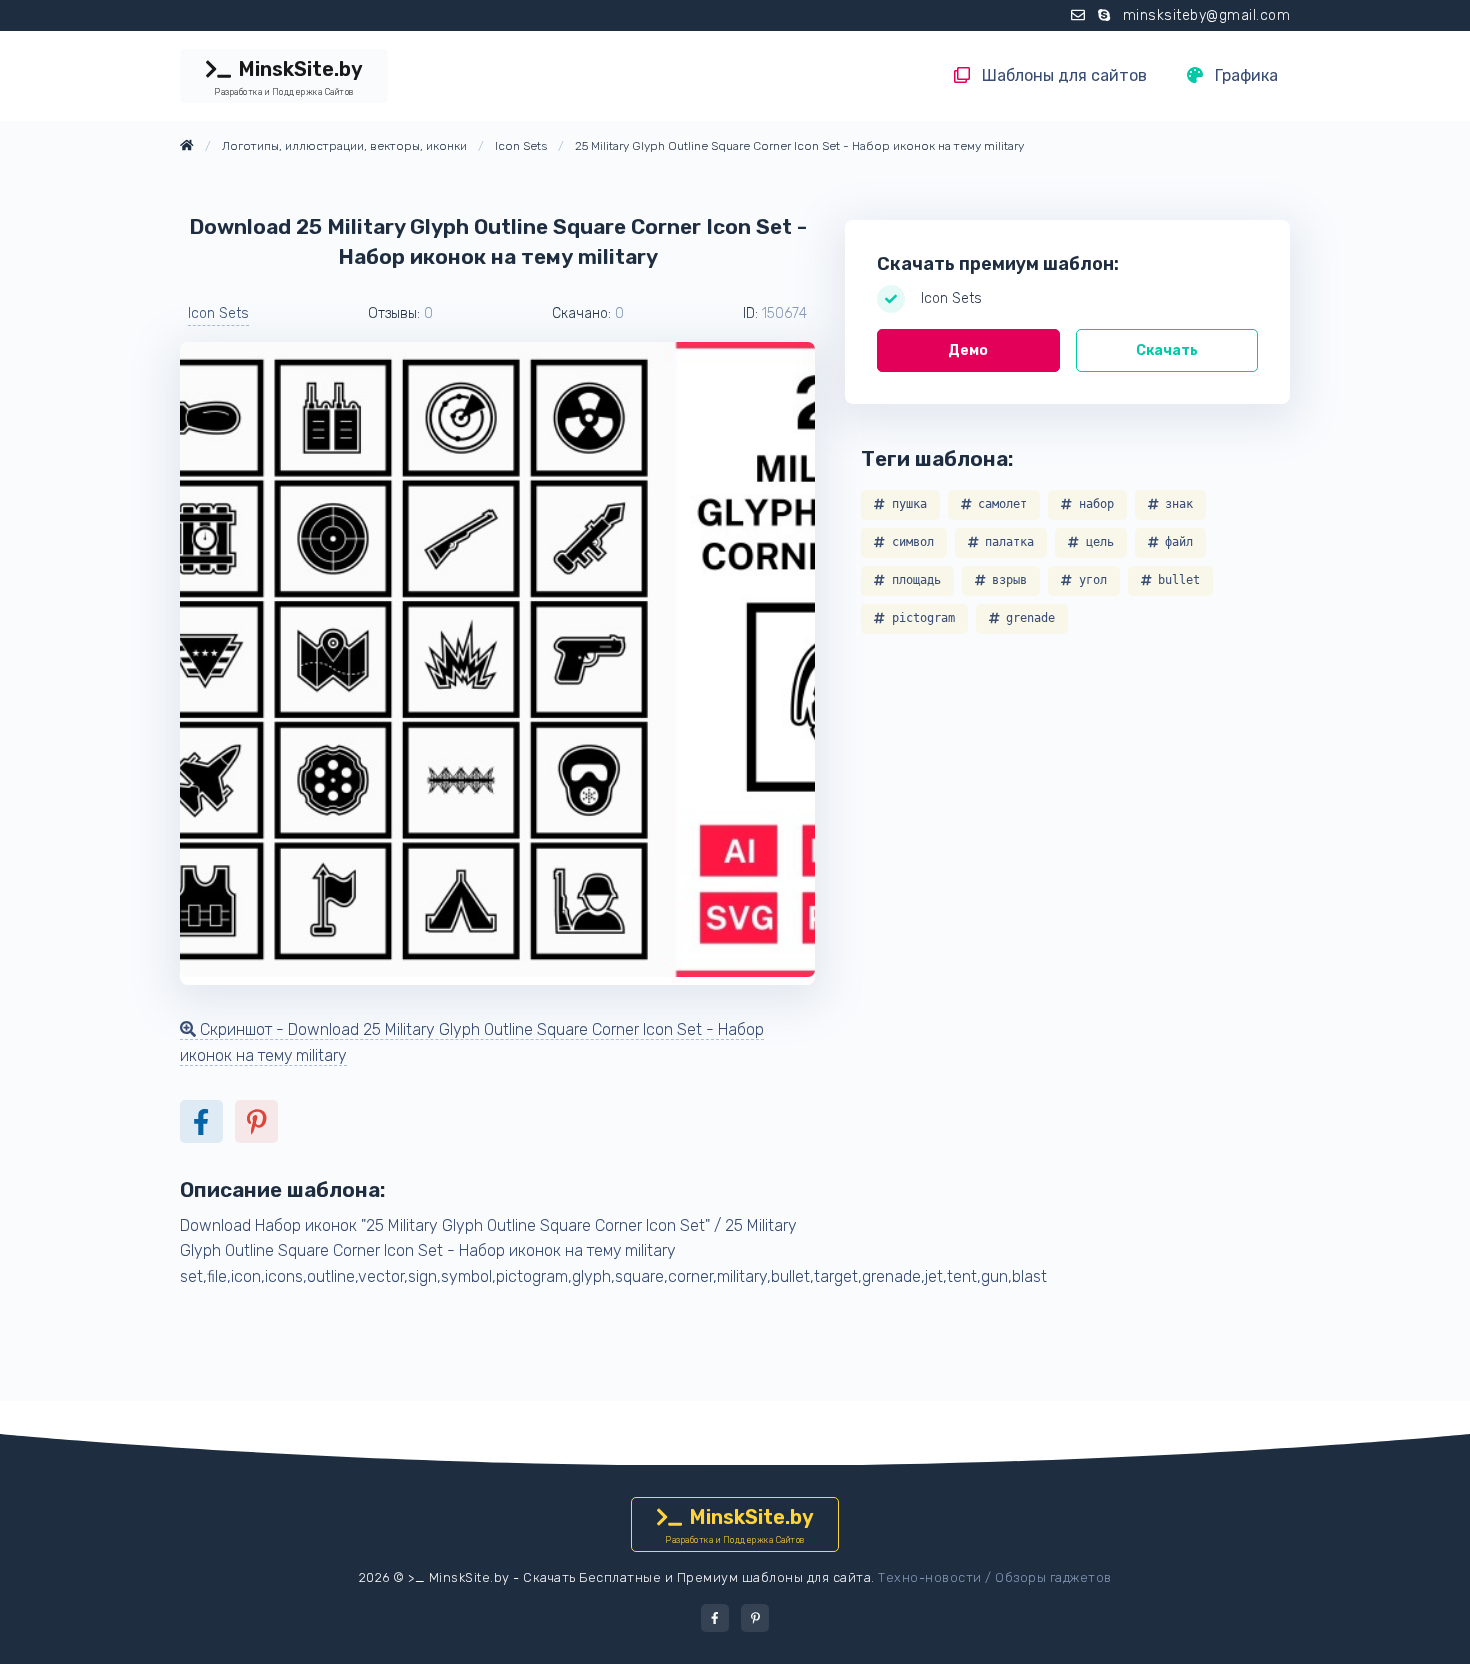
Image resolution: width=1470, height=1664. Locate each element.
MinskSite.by (288, 77)
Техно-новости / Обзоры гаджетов (995, 1577)
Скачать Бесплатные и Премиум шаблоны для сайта (697, 1577)
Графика (1244, 75)
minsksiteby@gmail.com (1207, 15)
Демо (968, 350)
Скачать (1167, 350)
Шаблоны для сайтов (1062, 75)
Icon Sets (218, 313)
